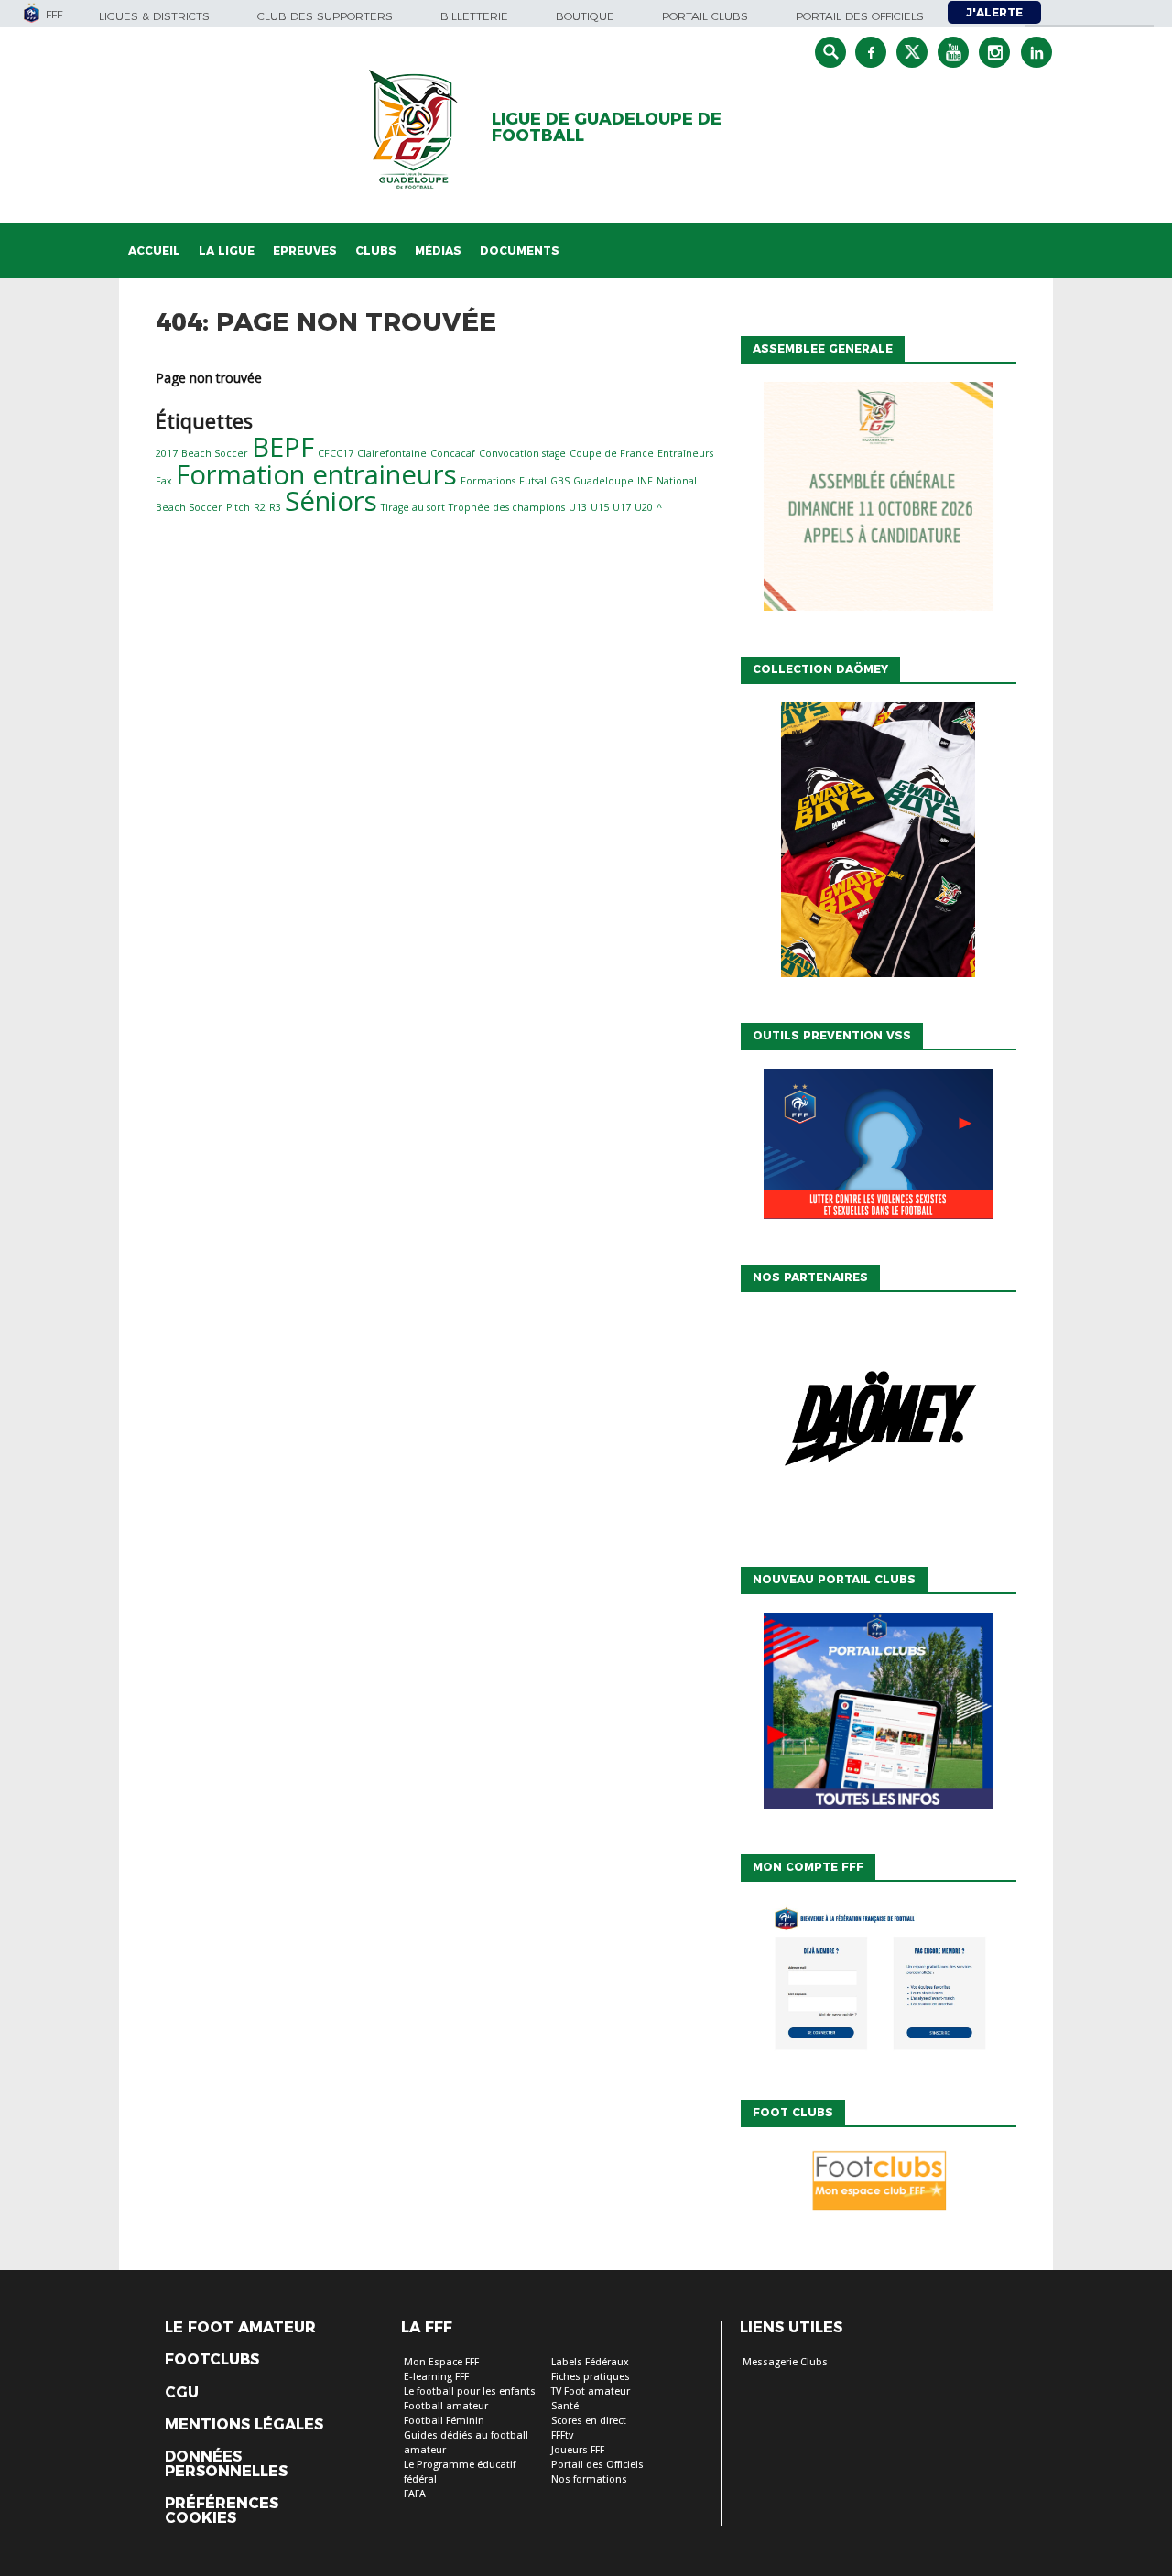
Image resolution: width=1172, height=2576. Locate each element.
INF (645, 481)
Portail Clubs (705, 16)
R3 (275, 507)
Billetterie (474, 16)
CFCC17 (336, 453)
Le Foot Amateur (240, 2328)
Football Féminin (444, 2421)
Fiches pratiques (591, 2377)
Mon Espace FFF (441, 2362)
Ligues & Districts (154, 16)
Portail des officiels (860, 16)
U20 (644, 507)
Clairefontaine (392, 453)
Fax (164, 481)
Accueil (154, 250)
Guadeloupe (603, 481)
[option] (878, 1425)
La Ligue (227, 250)
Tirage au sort (413, 507)
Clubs (376, 250)
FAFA (415, 2494)
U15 (600, 507)
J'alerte (994, 12)
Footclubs (212, 2360)
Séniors (331, 501)
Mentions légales (244, 2425)
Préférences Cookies (222, 2511)
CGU (182, 2393)
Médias (438, 250)
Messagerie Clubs (785, 2362)
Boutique (585, 16)
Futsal (533, 481)
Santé (565, 2406)
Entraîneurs (685, 453)
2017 (167, 453)
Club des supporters (325, 16)
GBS (560, 481)
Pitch (238, 507)
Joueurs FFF (578, 2450)
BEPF (283, 447)
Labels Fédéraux (590, 2362)
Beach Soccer (215, 453)
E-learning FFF (436, 2377)
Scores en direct (589, 2421)
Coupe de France (612, 453)
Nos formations (589, 2479)
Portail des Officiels (597, 2465)
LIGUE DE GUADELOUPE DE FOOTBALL (607, 127)
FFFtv (562, 2435)
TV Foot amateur (591, 2391)
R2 (260, 507)
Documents (520, 250)
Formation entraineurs (316, 474)
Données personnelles (226, 2464)
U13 (578, 507)
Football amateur (446, 2406)
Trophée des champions (507, 507)
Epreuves (305, 250)
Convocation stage (522, 453)
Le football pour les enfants (470, 2391)
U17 (622, 507)
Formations (488, 481)
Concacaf (453, 453)
